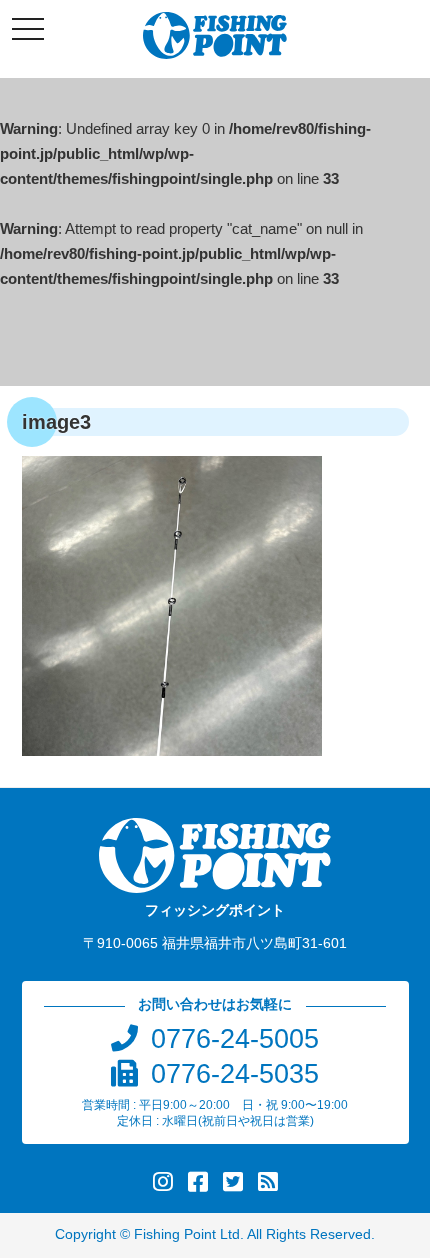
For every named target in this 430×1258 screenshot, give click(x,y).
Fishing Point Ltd (187, 1234)
